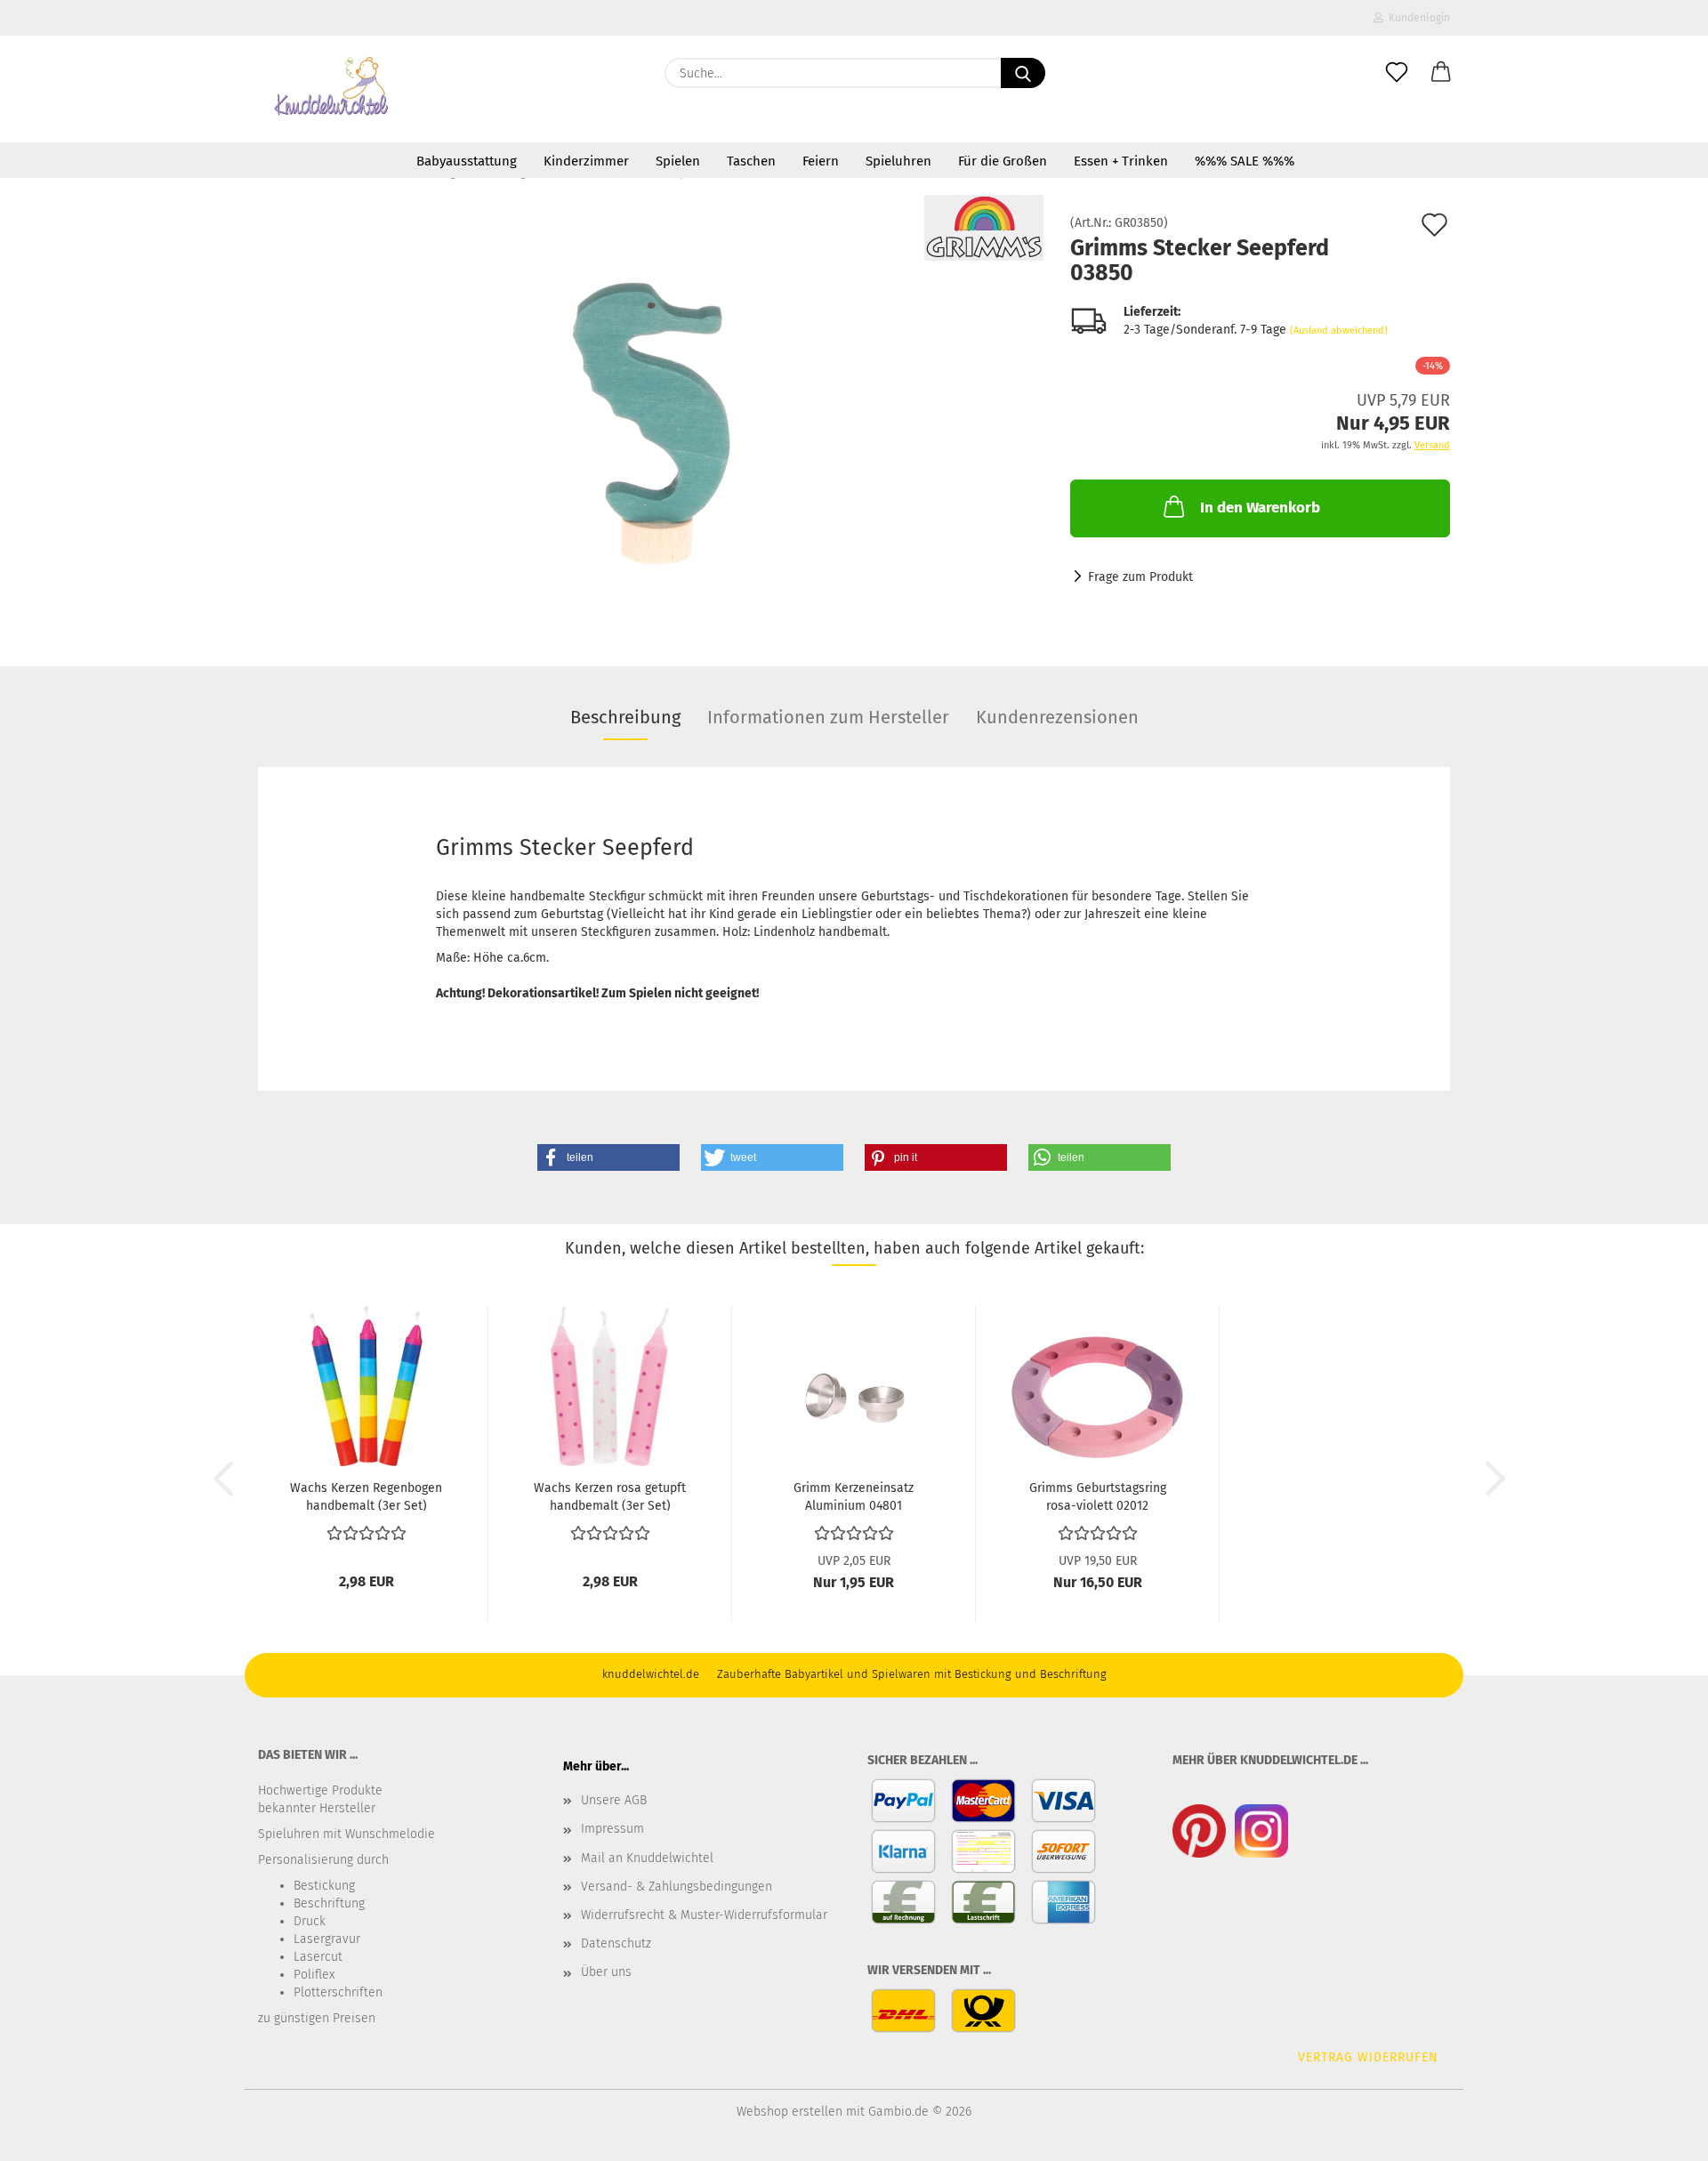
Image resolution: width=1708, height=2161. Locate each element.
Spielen (678, 161)
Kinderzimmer (586, 161)
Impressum (612, 1829)
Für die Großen (1003, 161)
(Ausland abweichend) (1339, 331)
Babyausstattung (467, 161)
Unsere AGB (614, 1800)
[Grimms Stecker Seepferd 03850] (651, 417)
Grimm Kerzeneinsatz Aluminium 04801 (854, 1496)
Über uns (606, 1972)
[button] (1441, 73)
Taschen (751, 161)
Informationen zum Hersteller (828, 717)
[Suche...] (1023, 73)
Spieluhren (898, 161)
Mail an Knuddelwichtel (647, 1858)
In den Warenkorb (1260, 508)
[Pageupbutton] (1659, 2134)
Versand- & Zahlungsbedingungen (677, 1887)
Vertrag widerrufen (1368, 2057)
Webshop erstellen (790, 2112)
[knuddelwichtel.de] (332, 89)
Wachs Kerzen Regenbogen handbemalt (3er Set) (366, 1496)
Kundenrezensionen (1057, 717)
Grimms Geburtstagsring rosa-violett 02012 (1098, 1496)
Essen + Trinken (1121, 161)
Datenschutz (616, 1943)
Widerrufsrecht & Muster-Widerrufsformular (704, 1915)
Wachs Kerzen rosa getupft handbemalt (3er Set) (610, 1496)
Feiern (821, 161)
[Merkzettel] (1397, 73)
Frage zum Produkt (1140, 577)
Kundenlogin (1417, 18)
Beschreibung (625, 717)
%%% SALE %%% (1245, 161)
